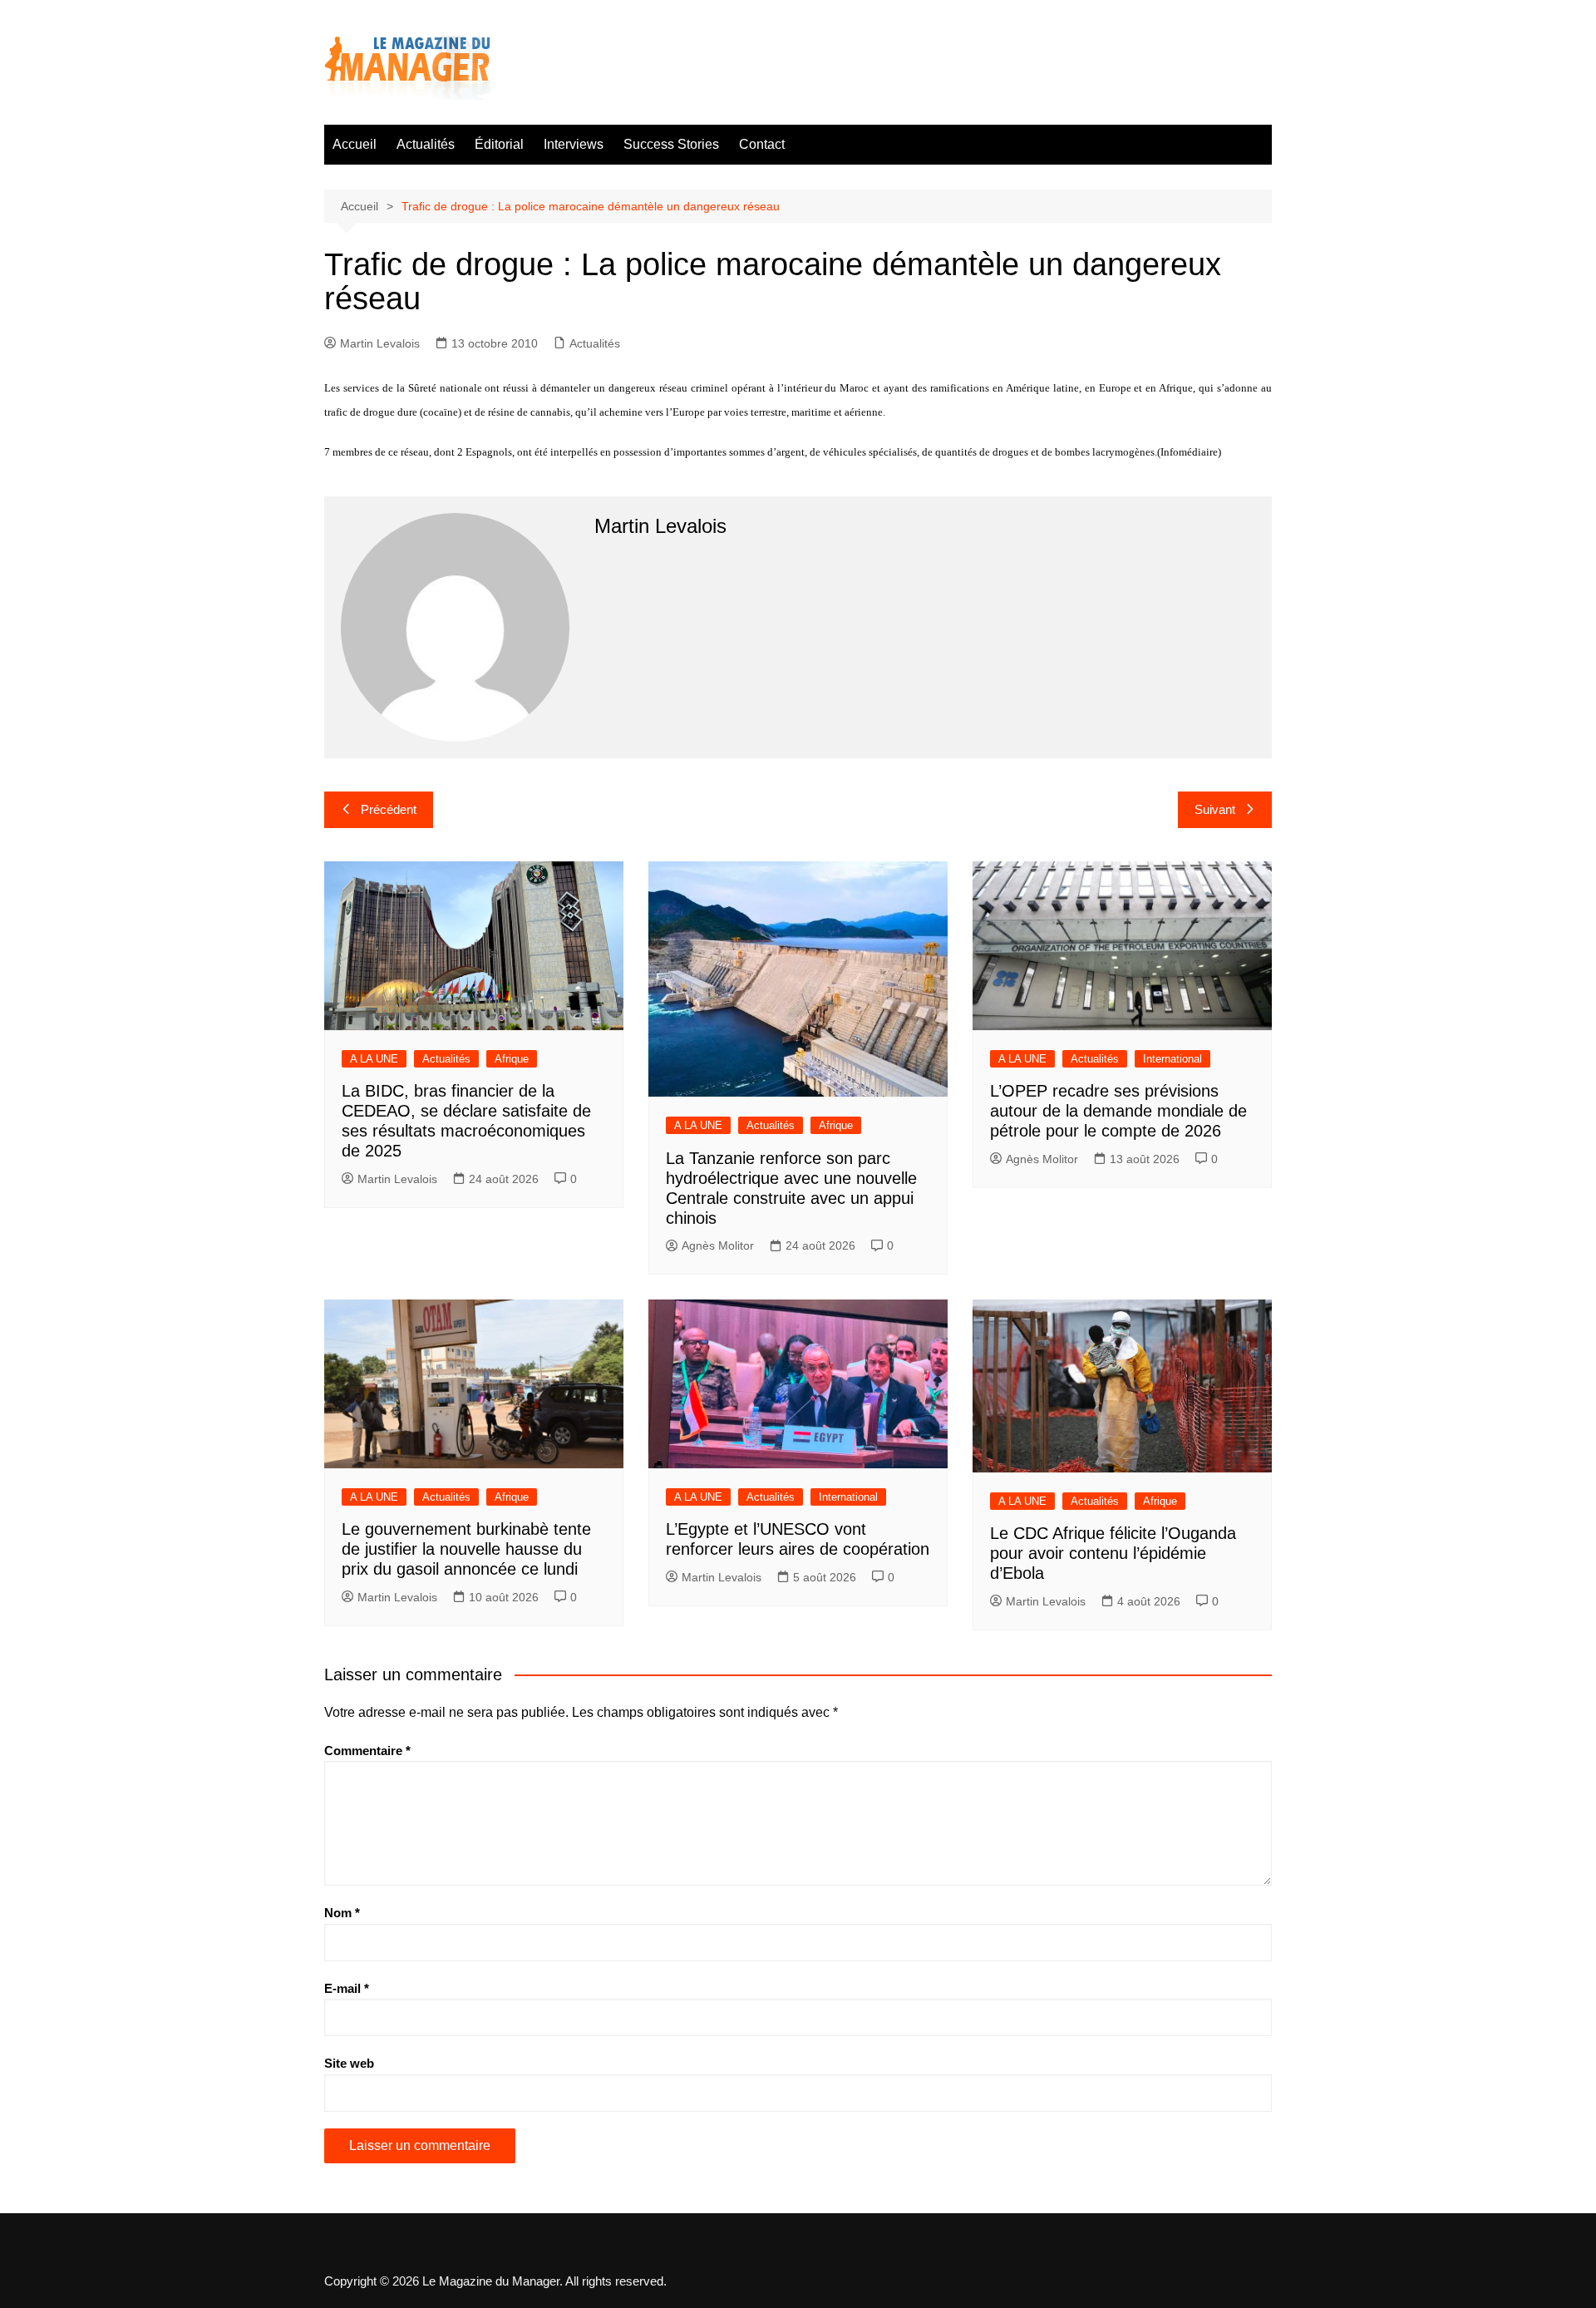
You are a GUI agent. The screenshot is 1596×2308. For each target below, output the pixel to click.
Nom (342, 1913)
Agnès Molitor (718, 1245)
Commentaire (367, 1751)
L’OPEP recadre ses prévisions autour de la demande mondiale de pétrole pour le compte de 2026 (1118, 1111)
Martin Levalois (380, 343)
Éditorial (499, 144)
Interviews (574, 144)
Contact (762, 144)
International (1172, 1059)
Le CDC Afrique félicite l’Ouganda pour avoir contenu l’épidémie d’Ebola (1113, 1553)
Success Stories (671, 144)
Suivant (1215, 809)
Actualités (426, 144)
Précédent (389, 809)
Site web (349, 2063)
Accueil (355, 144)
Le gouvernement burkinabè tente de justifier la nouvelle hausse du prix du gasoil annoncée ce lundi (466, 1549)
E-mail (347, 1988)
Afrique (512, 1059)
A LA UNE (374, 1059)
